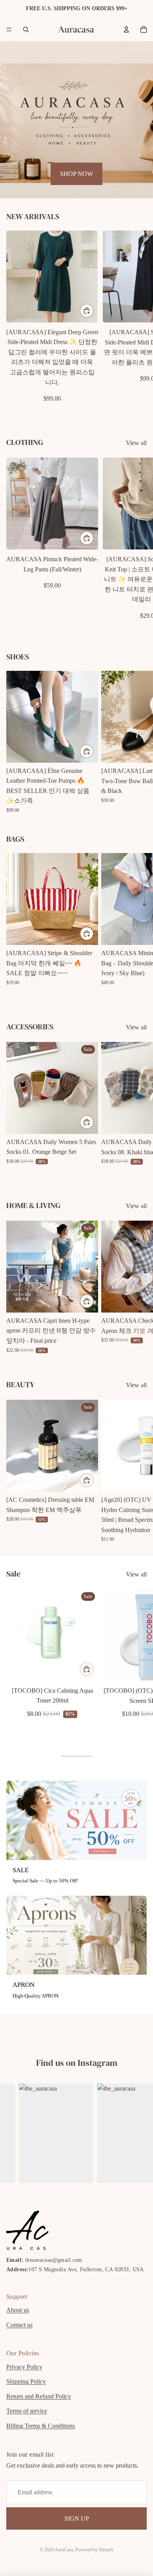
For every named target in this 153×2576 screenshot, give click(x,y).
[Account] (126, 29)
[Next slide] (138, 317)
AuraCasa (64, 2550)
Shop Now (76, 174)
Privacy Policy (24, 2367)
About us (18, 2310)
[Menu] (9, 29)
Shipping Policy (26, 2381)
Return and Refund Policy (39, 2396)
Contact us (19, 2325)
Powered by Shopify (95, 2550)
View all (136, 443)
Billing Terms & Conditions (41, 2426)
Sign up (77, 2518)
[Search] (26, 29)
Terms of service (27, 2411)
